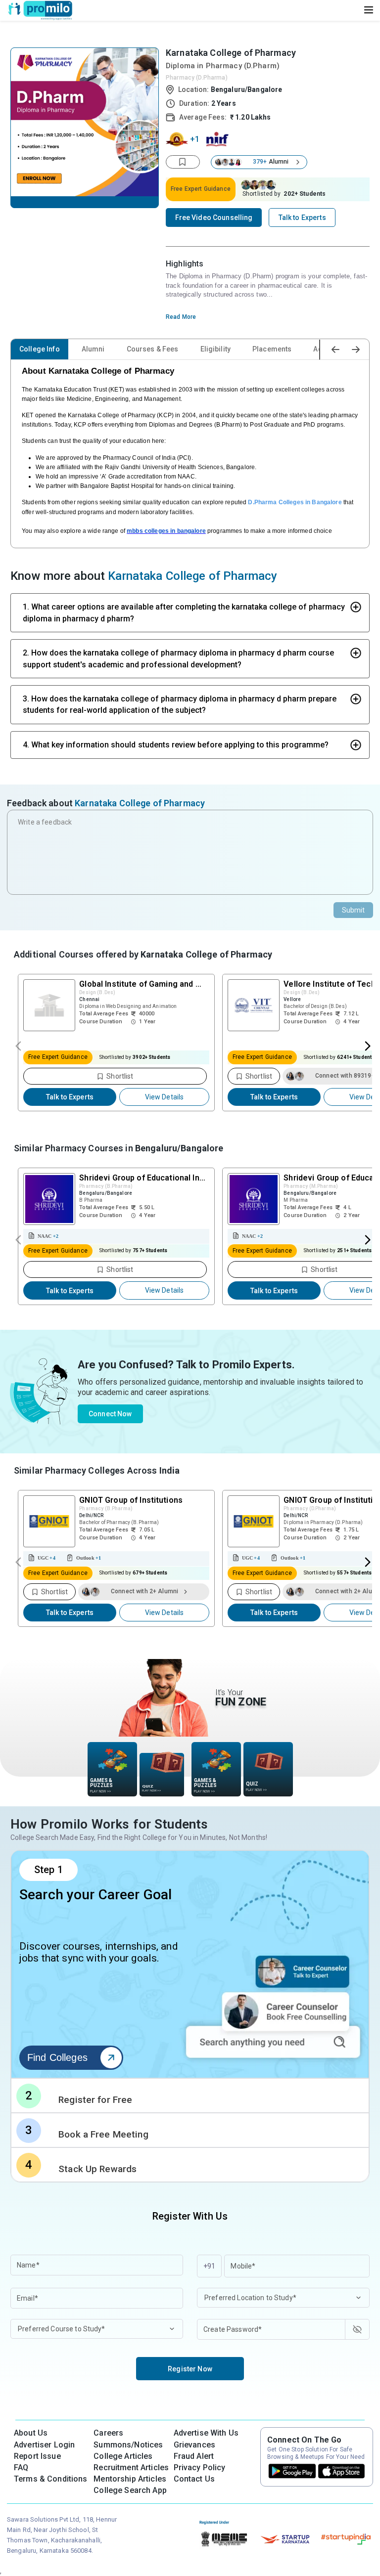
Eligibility (216, 349)
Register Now (190, 2369)
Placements (272, 349)
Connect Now (110, 1414)
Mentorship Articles (130, 2479)
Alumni (93, 349)
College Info (40, 349)
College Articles (123, 2456)
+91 (209, 2266)
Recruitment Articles (131, 2467)
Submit (354, 910)
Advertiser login (44, 2445)
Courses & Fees (153, 349)
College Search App (130, 2490)
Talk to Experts (70, 1097)
